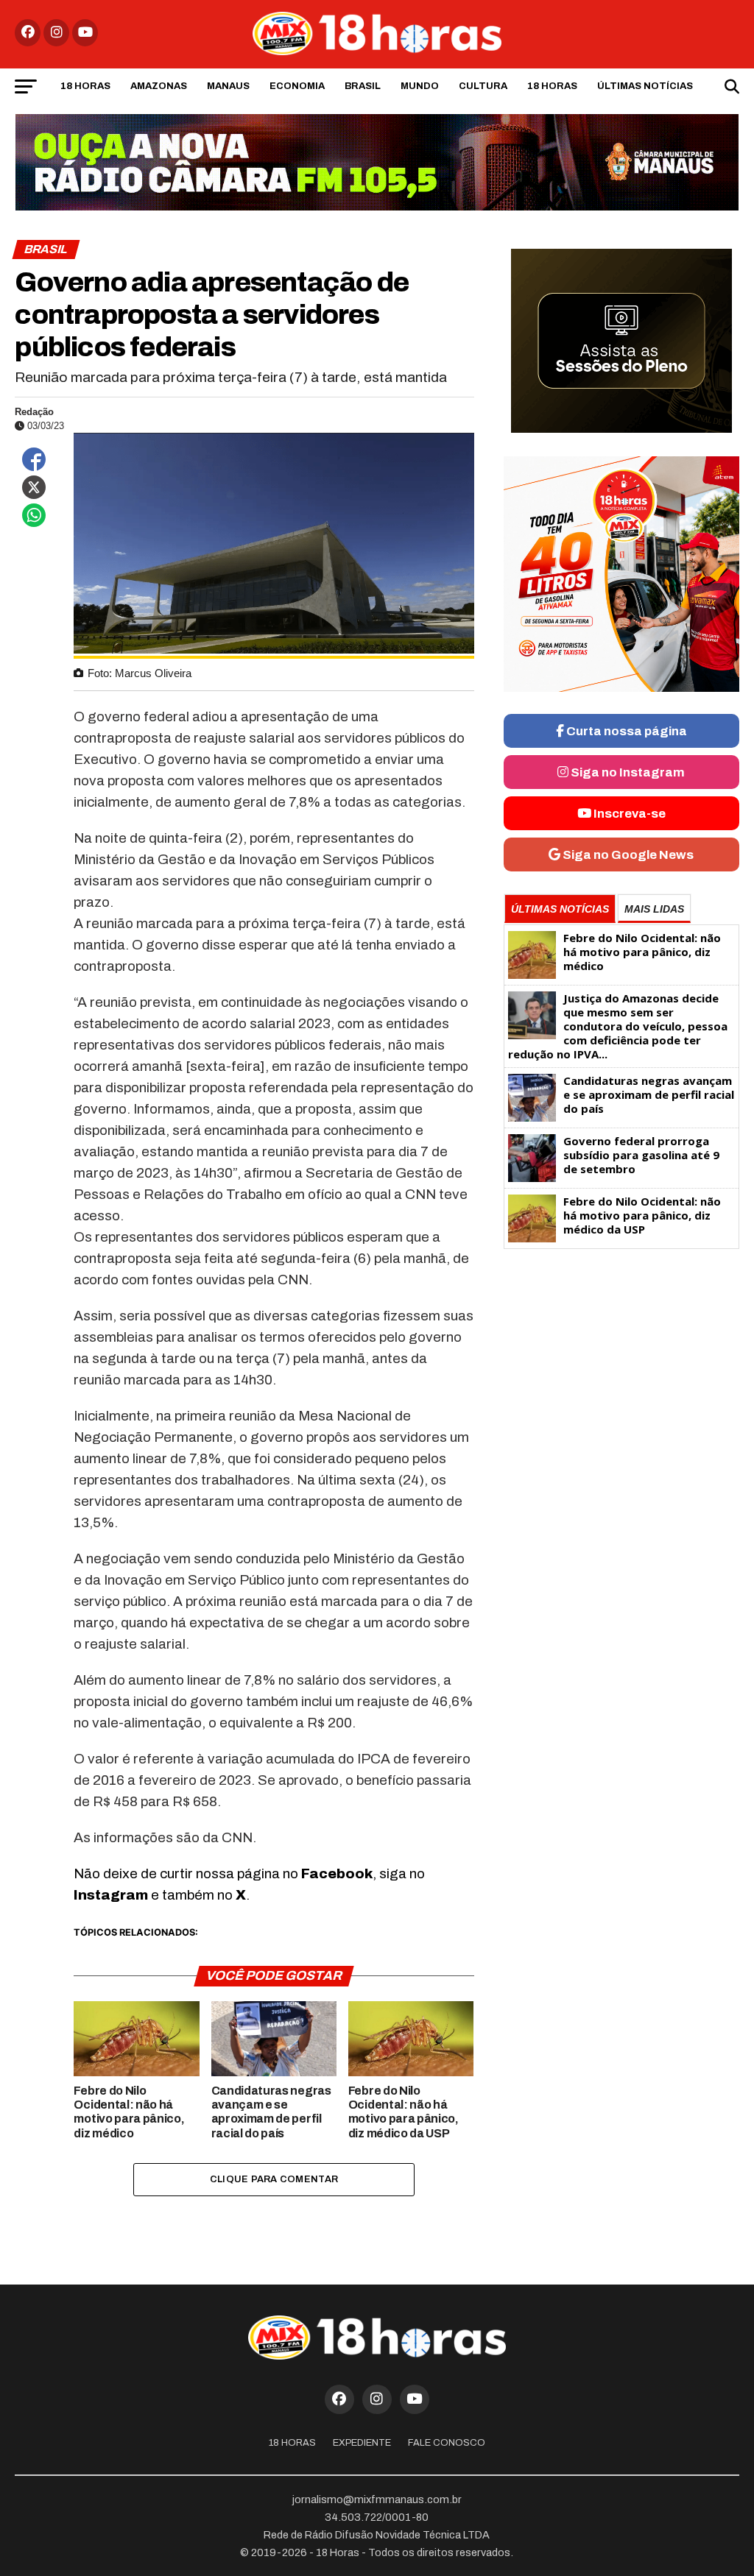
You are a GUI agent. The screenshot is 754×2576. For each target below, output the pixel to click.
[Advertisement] (621, 1371)
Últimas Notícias (645, 86)
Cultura (483, 86)
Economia (297, 86)
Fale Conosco (447, 2443)
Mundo (420, 86)
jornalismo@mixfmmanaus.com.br (377, 2499)
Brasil (363, 86)
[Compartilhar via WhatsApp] (34, 515)
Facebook (337, 1873)
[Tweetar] (34, 487)
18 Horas (85, 86)
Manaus (228, 86)
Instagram (111, 1895)
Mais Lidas (654, 909)
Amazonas (159, 86)
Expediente (362, 2443)
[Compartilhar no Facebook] (34, 459)
